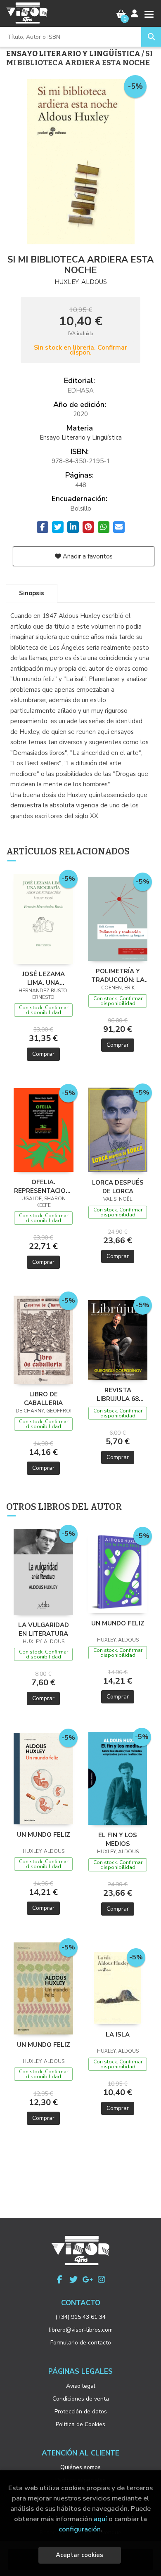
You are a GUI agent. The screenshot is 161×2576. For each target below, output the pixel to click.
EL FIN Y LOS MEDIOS (118, 1839)
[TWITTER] (73, 2280)
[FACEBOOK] (59, 2280)
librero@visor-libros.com (81, 2330)
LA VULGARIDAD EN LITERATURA (44, 1629)
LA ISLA (118, 2034)
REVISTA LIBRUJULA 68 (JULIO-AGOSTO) (118, 1394)
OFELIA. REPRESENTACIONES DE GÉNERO (43, 1186)
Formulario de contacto (81, 2343)
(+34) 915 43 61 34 (80, 2317)
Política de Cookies (80, 2424)
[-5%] (44, 918)
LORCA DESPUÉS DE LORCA (118, 1187)
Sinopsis (32, 593)
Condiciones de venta (81, 2399)
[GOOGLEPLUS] (88, 2280)
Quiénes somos (80, 2467)
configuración (80, 2529)
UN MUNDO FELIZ (118, 1623)
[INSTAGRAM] (102, 2280)
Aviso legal (81, 2386)
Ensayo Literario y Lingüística (74, 54)
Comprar (43, 1054)
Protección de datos (81, 2412)
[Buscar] (151, 37)
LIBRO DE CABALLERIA (43, 1398)
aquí (100, 2519)
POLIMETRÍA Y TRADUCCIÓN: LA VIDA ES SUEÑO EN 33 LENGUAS (118, 975)
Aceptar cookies (79, 2555)
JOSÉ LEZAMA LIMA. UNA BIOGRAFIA (44, 978)
